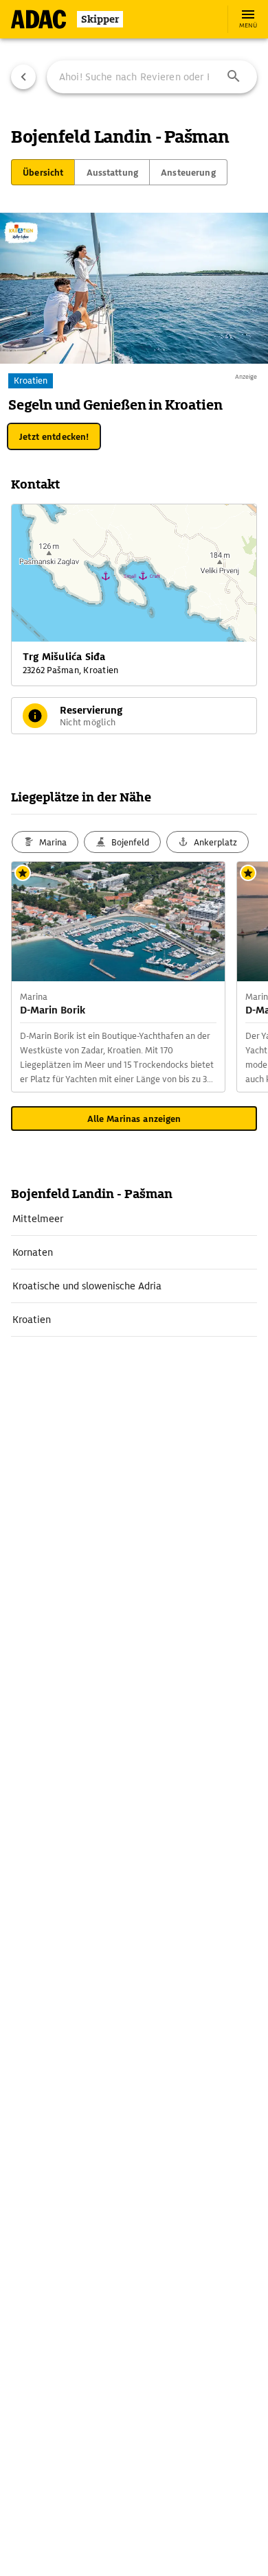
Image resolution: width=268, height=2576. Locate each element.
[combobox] (152, 77)
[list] (134, 1269)
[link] (134, 1219)
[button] (234, 77)
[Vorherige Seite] (23, 77)
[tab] (43, 172)
